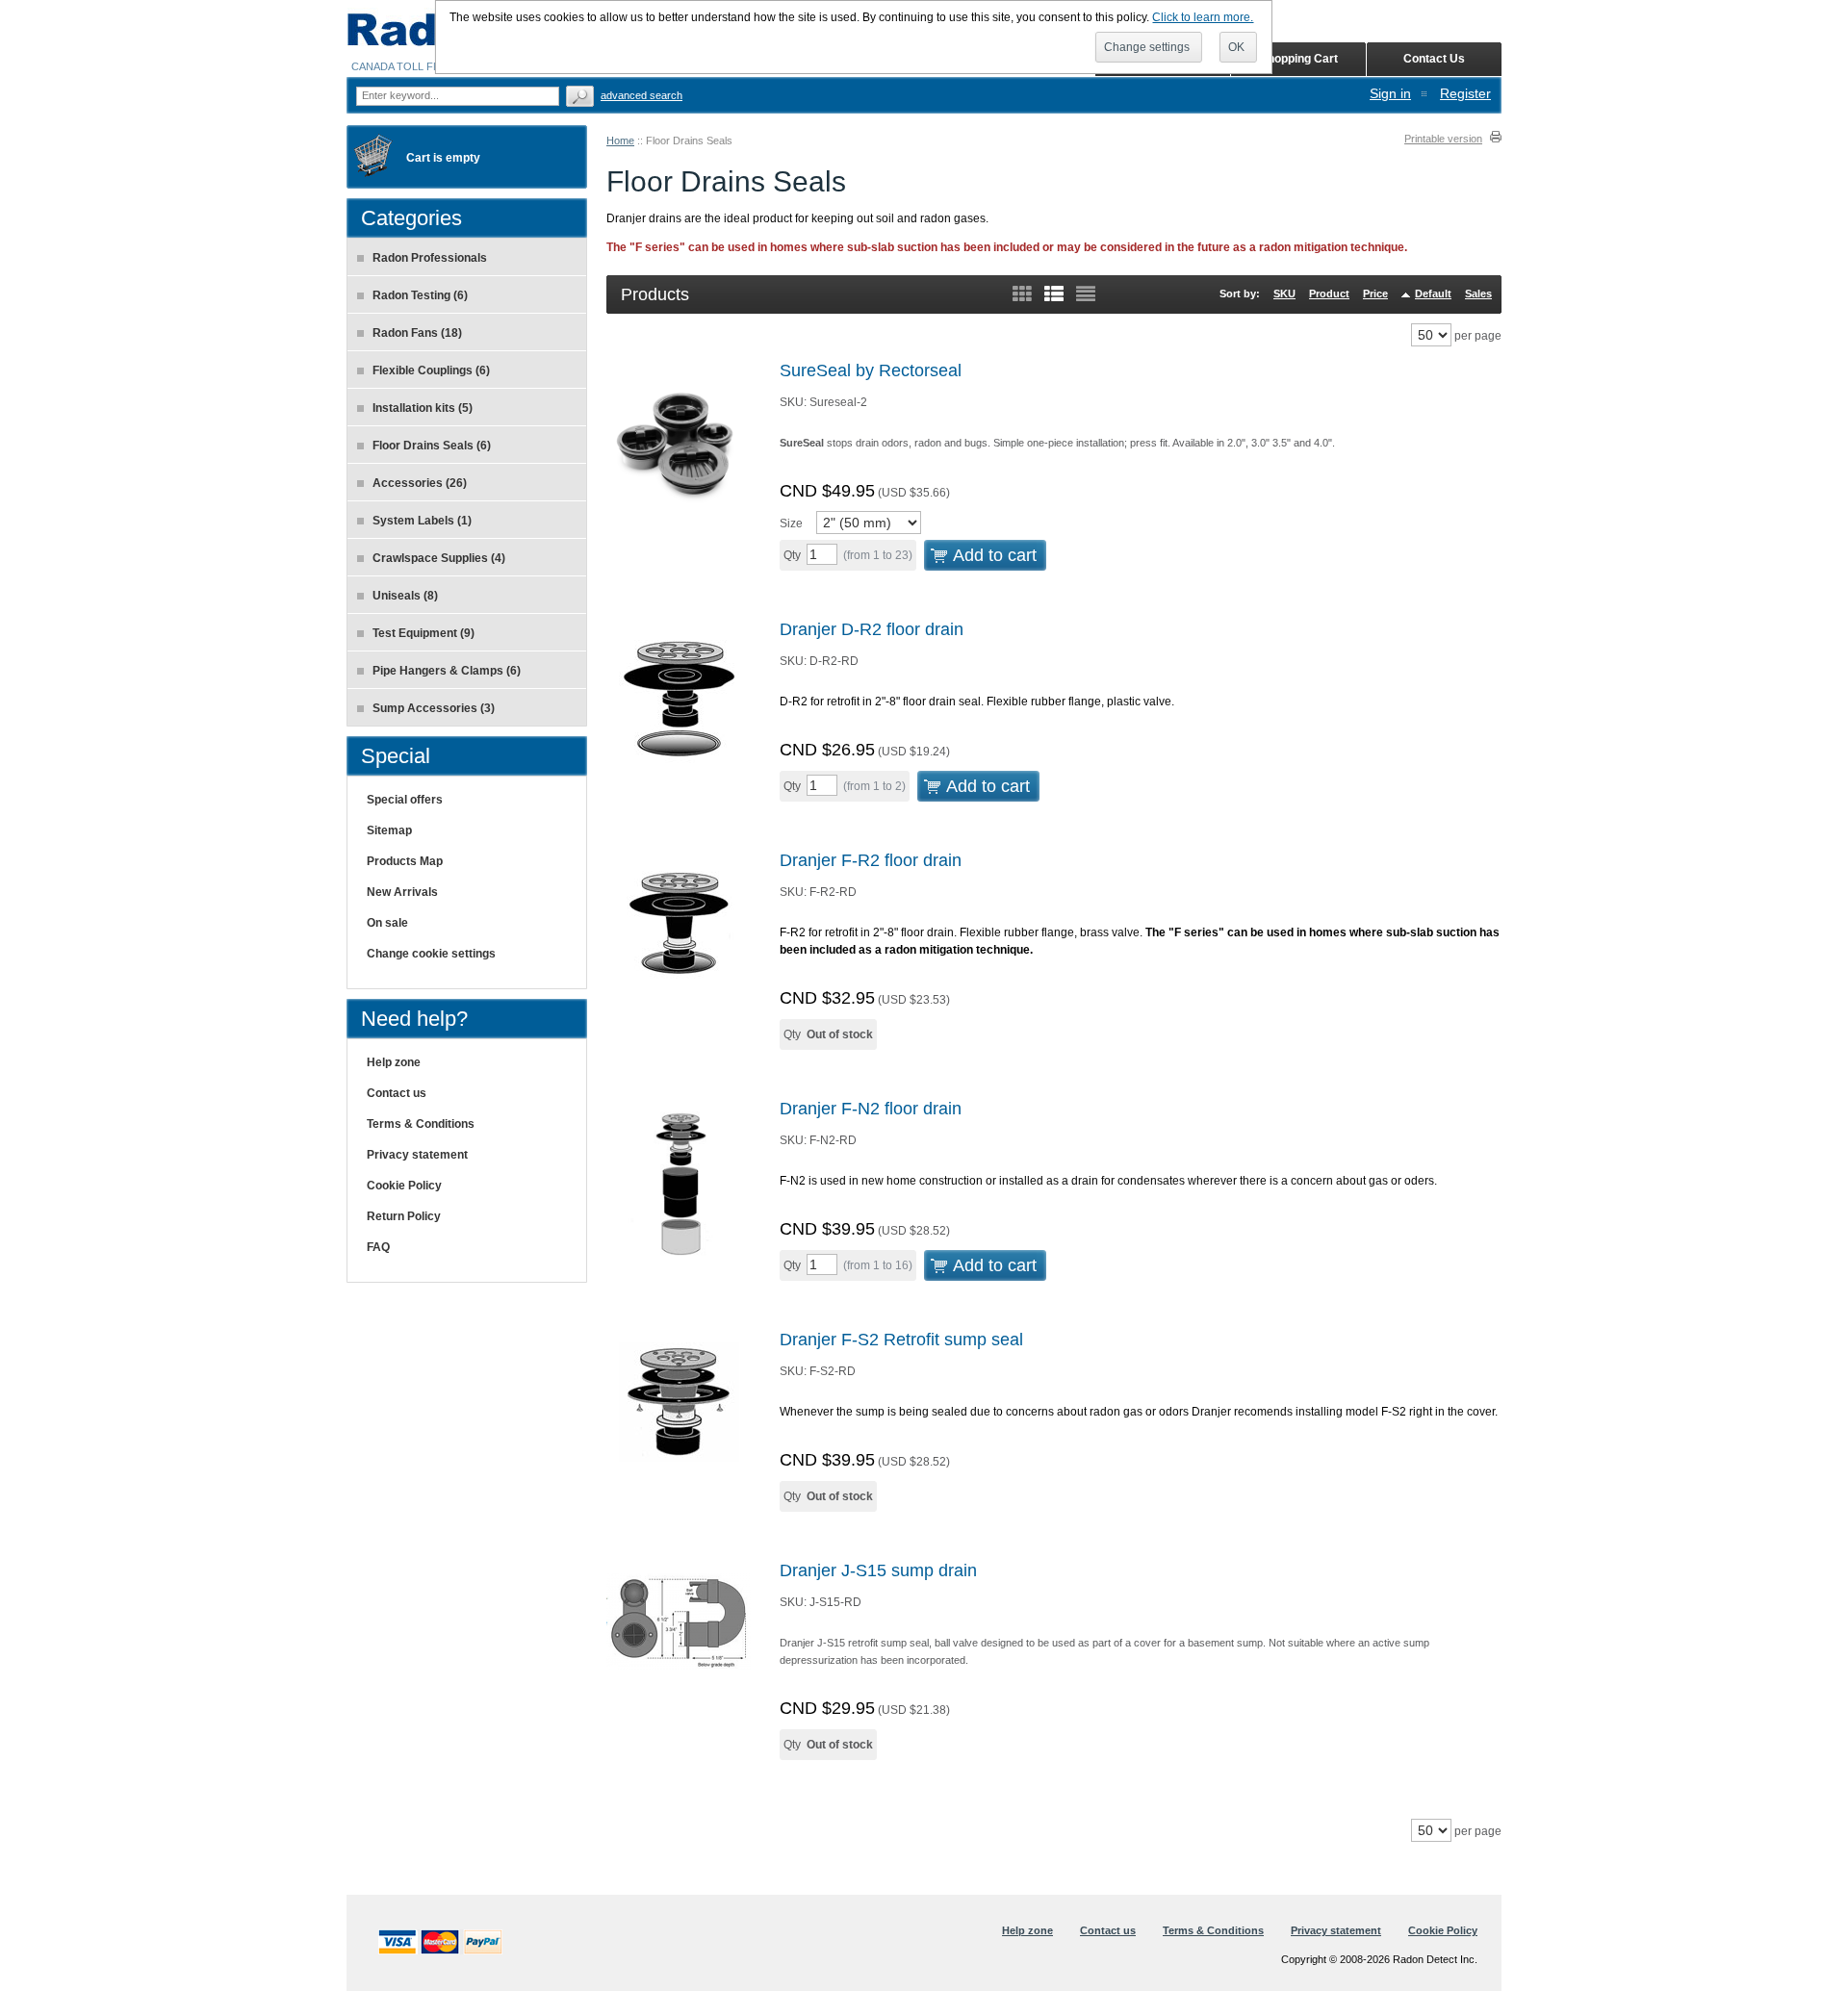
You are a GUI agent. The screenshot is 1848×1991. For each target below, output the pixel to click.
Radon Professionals (430, 258)
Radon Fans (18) (417, 333)
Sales (1478, 294)
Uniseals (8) (405, 596)
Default (1433, 294)
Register (1465, 93)
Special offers (405, 800)
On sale (387, 923)
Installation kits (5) (423, 408)
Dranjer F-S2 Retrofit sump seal (901, 1340)
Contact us (397, 1093)
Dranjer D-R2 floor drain (872, 629)
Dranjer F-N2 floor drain (871, 1109)
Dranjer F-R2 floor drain (871, 860)
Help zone (394, 1062)
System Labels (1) (422, 521)
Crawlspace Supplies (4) (439, 558)
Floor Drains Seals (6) (432, 446)
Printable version (1443, 139)
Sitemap (389, 830)
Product (1329, 294)
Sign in (1390, 93)
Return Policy (404, 1216)
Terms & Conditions (421, 1124)
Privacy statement (417, 1155)
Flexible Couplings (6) (431, 370)
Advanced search (642, 95)
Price (1375, 294)
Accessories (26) (420, 483)
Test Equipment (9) (423, 633)
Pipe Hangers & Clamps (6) (447, 671)
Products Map (405, 861)
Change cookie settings (431, 954)
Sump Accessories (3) (434, 708)
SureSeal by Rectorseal (871, 370)
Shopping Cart (1299, 59)
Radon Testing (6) (420, 295)
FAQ (378, 1247)
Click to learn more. (1203, 17)
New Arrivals (402, 892)
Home (620, 140)
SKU (1284, 294)
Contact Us (1434, 59)
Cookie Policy (404, 1186)
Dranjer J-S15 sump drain (878, 1570)
